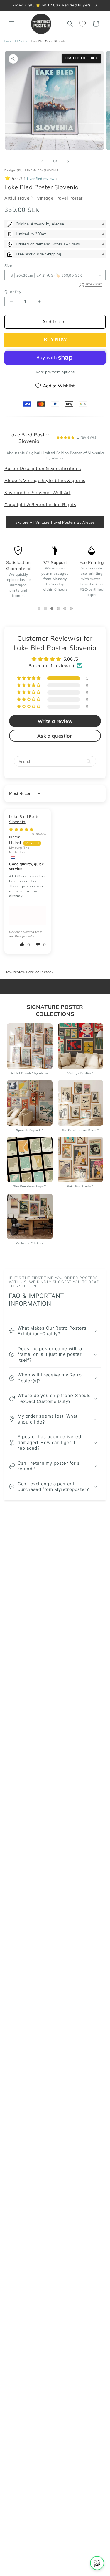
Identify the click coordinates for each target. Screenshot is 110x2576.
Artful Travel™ (20, 198)
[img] (21, 829)
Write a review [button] (55, 721)
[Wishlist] (83, 24)
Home (8, 41)
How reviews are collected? (29, 972)
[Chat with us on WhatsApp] (97, 2563)
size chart (94, 284)
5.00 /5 (71, 659)
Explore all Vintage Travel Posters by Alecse (55, 522)
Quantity (13, 292)
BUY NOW (55, 340)
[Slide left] (42, 161)
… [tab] (40, 609)
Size (8, 265)
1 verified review (40, 179)
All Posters (22, 41)
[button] (12, 24)
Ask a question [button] (55, 736)
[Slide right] (68, 161)
